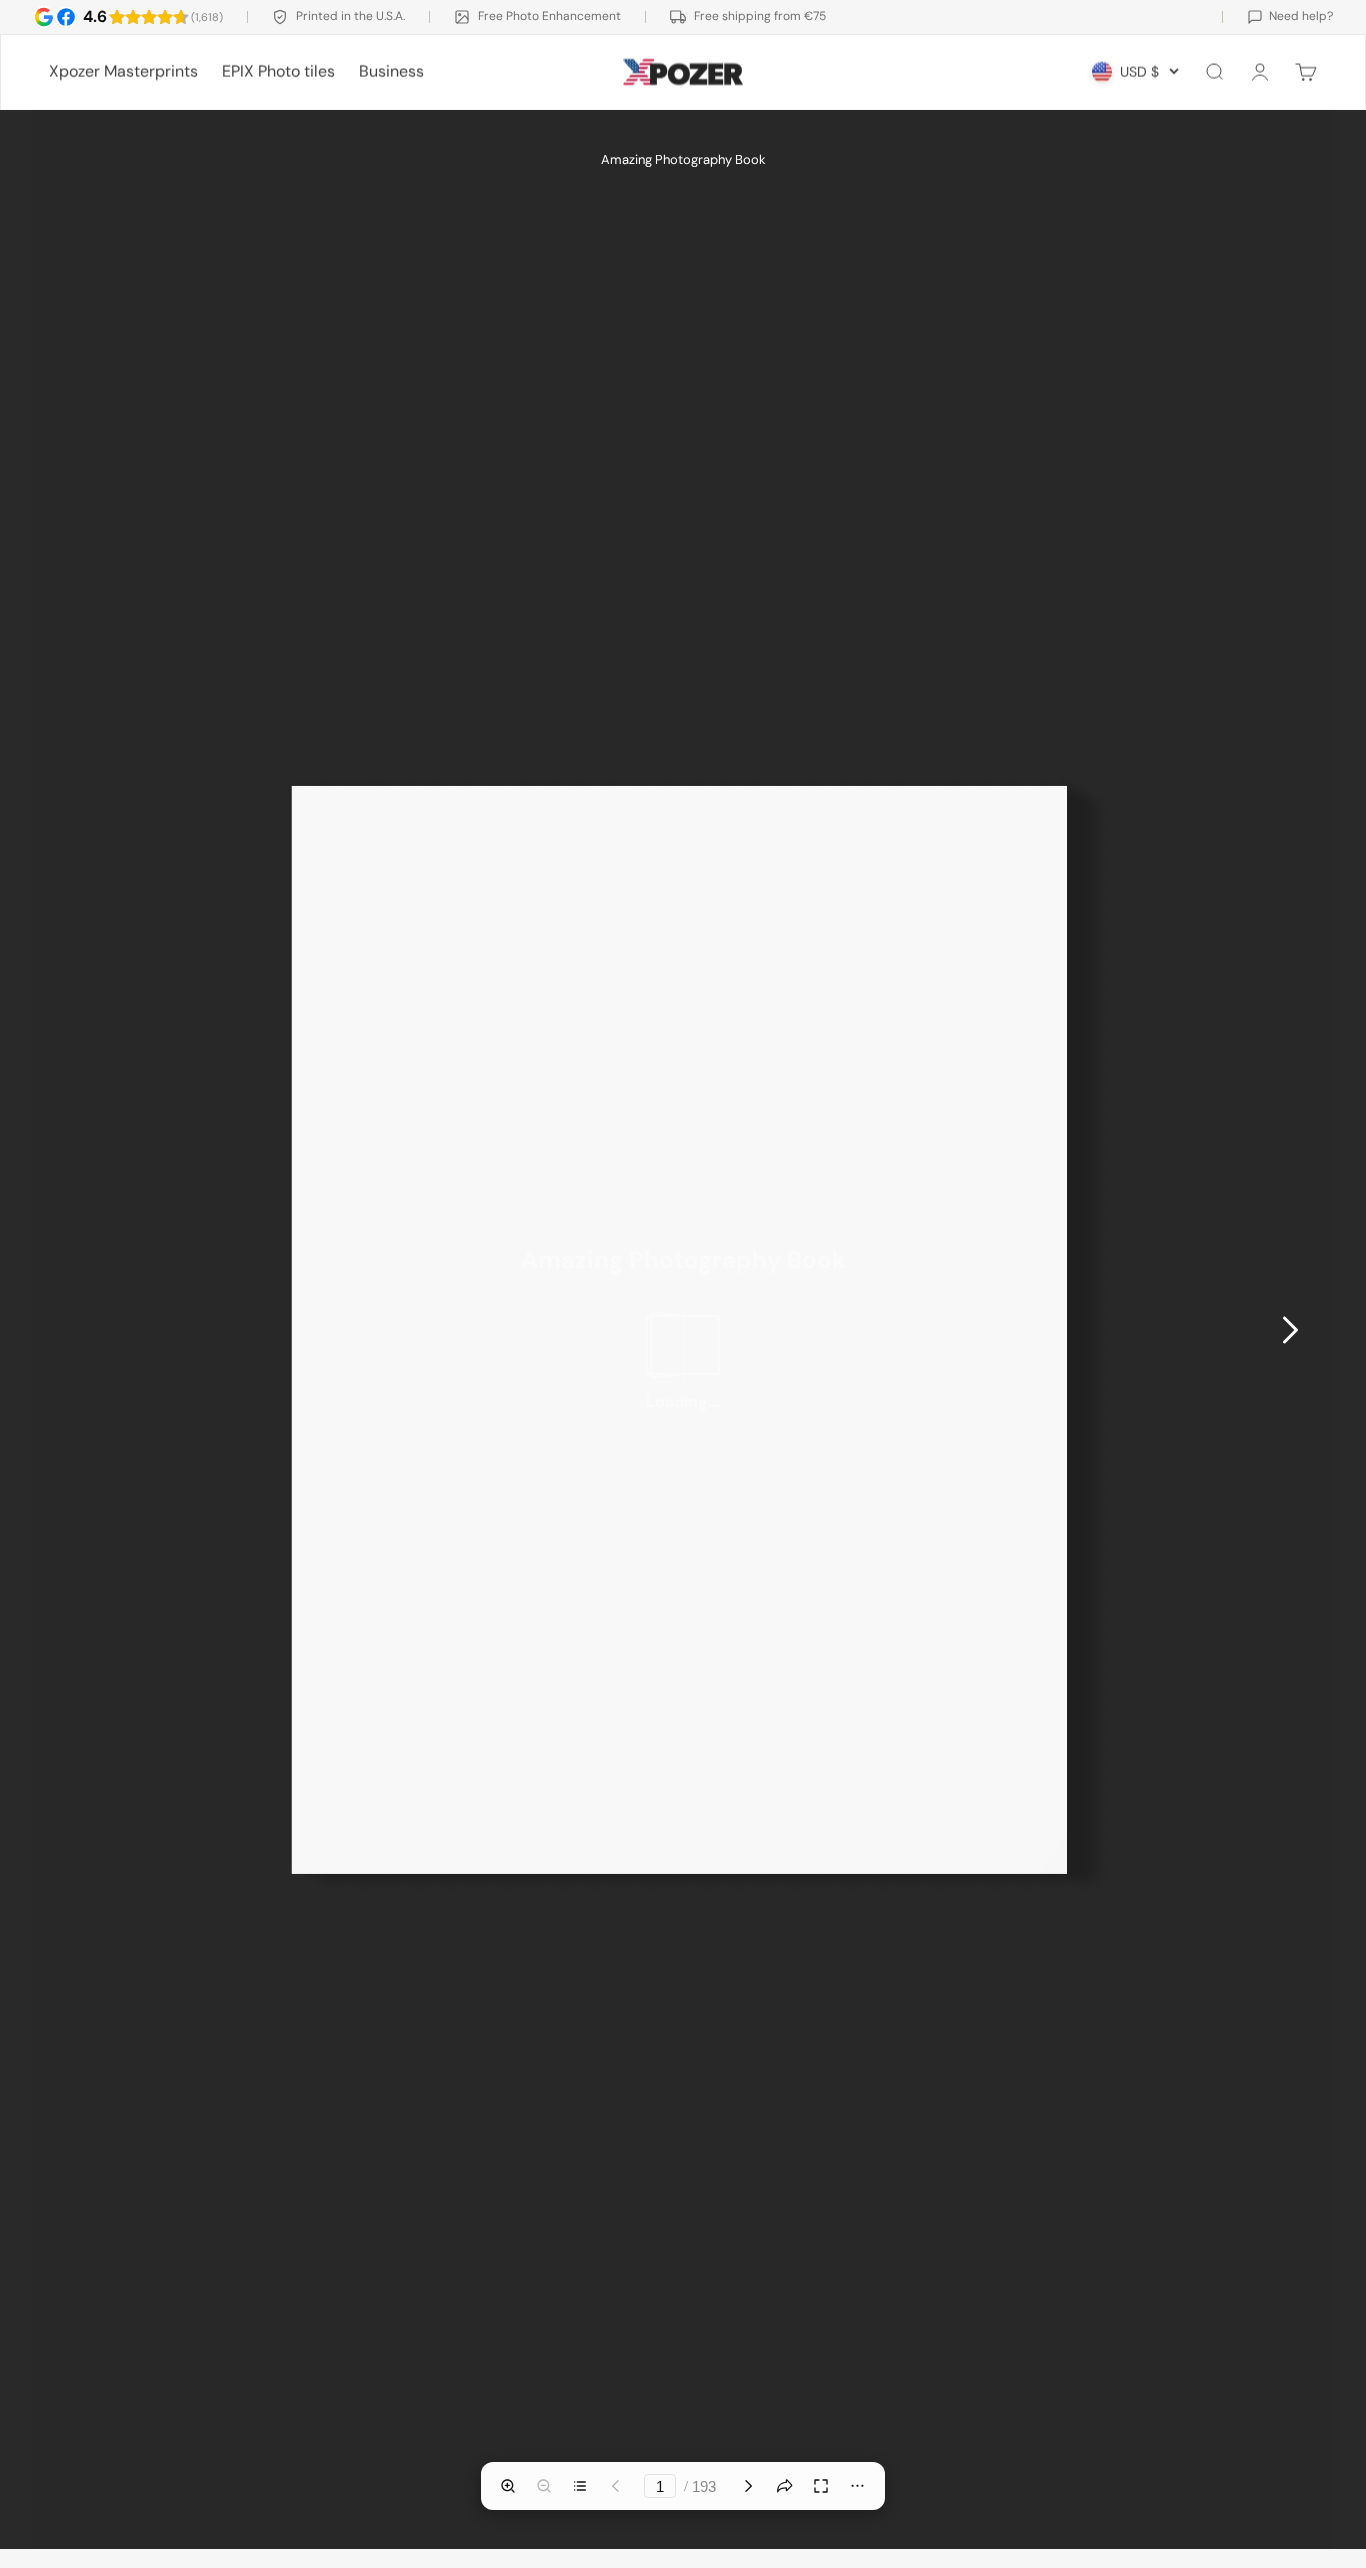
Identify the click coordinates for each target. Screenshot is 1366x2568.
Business (391, 71)
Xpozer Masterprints (123, 71)
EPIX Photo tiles (278, 71)
